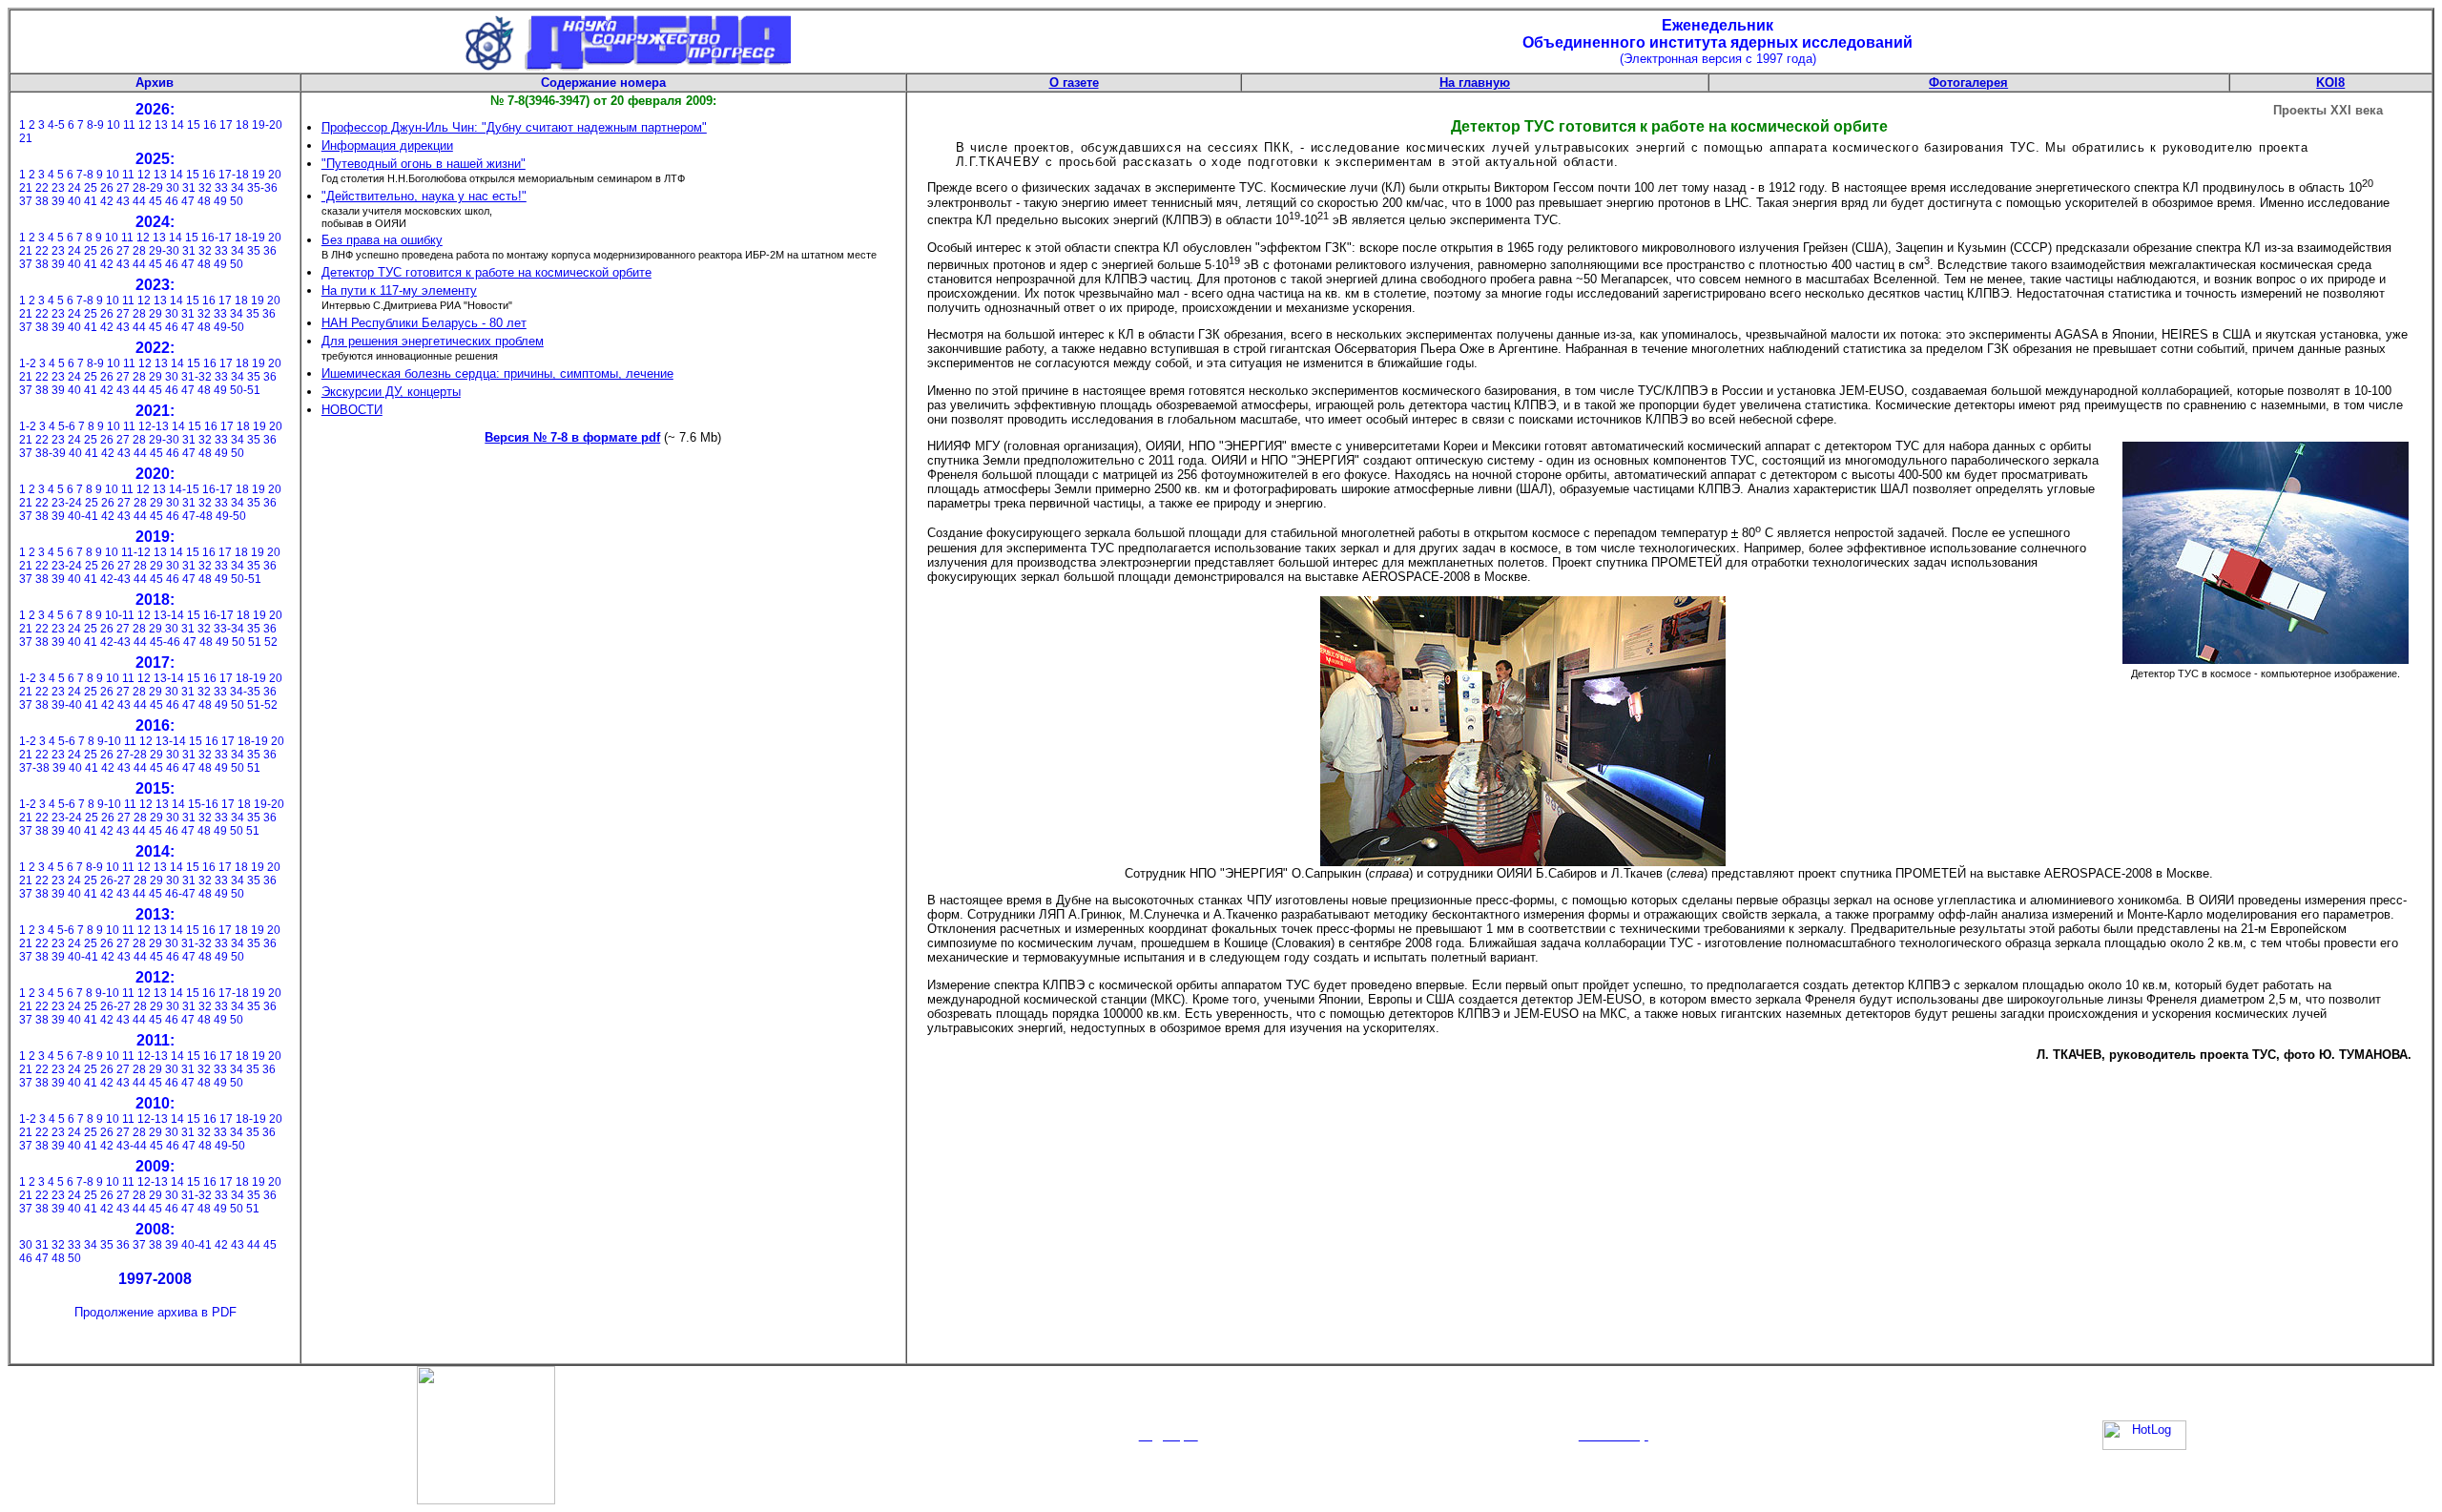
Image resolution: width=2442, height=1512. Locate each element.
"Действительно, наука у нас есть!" (424, 196)
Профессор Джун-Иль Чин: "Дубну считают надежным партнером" (514, 127)
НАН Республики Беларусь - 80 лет (424, 323)
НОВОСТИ (352, 410)
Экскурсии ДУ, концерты (391, 392)
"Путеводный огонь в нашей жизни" (424, 164)
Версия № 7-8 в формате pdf (572, 437)
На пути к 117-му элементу (399, 290)
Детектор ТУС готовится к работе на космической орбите (486, 272)
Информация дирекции (387, 145)
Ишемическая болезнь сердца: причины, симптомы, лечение (497, 373)
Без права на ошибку (382, 240)
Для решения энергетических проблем (433, 341)
